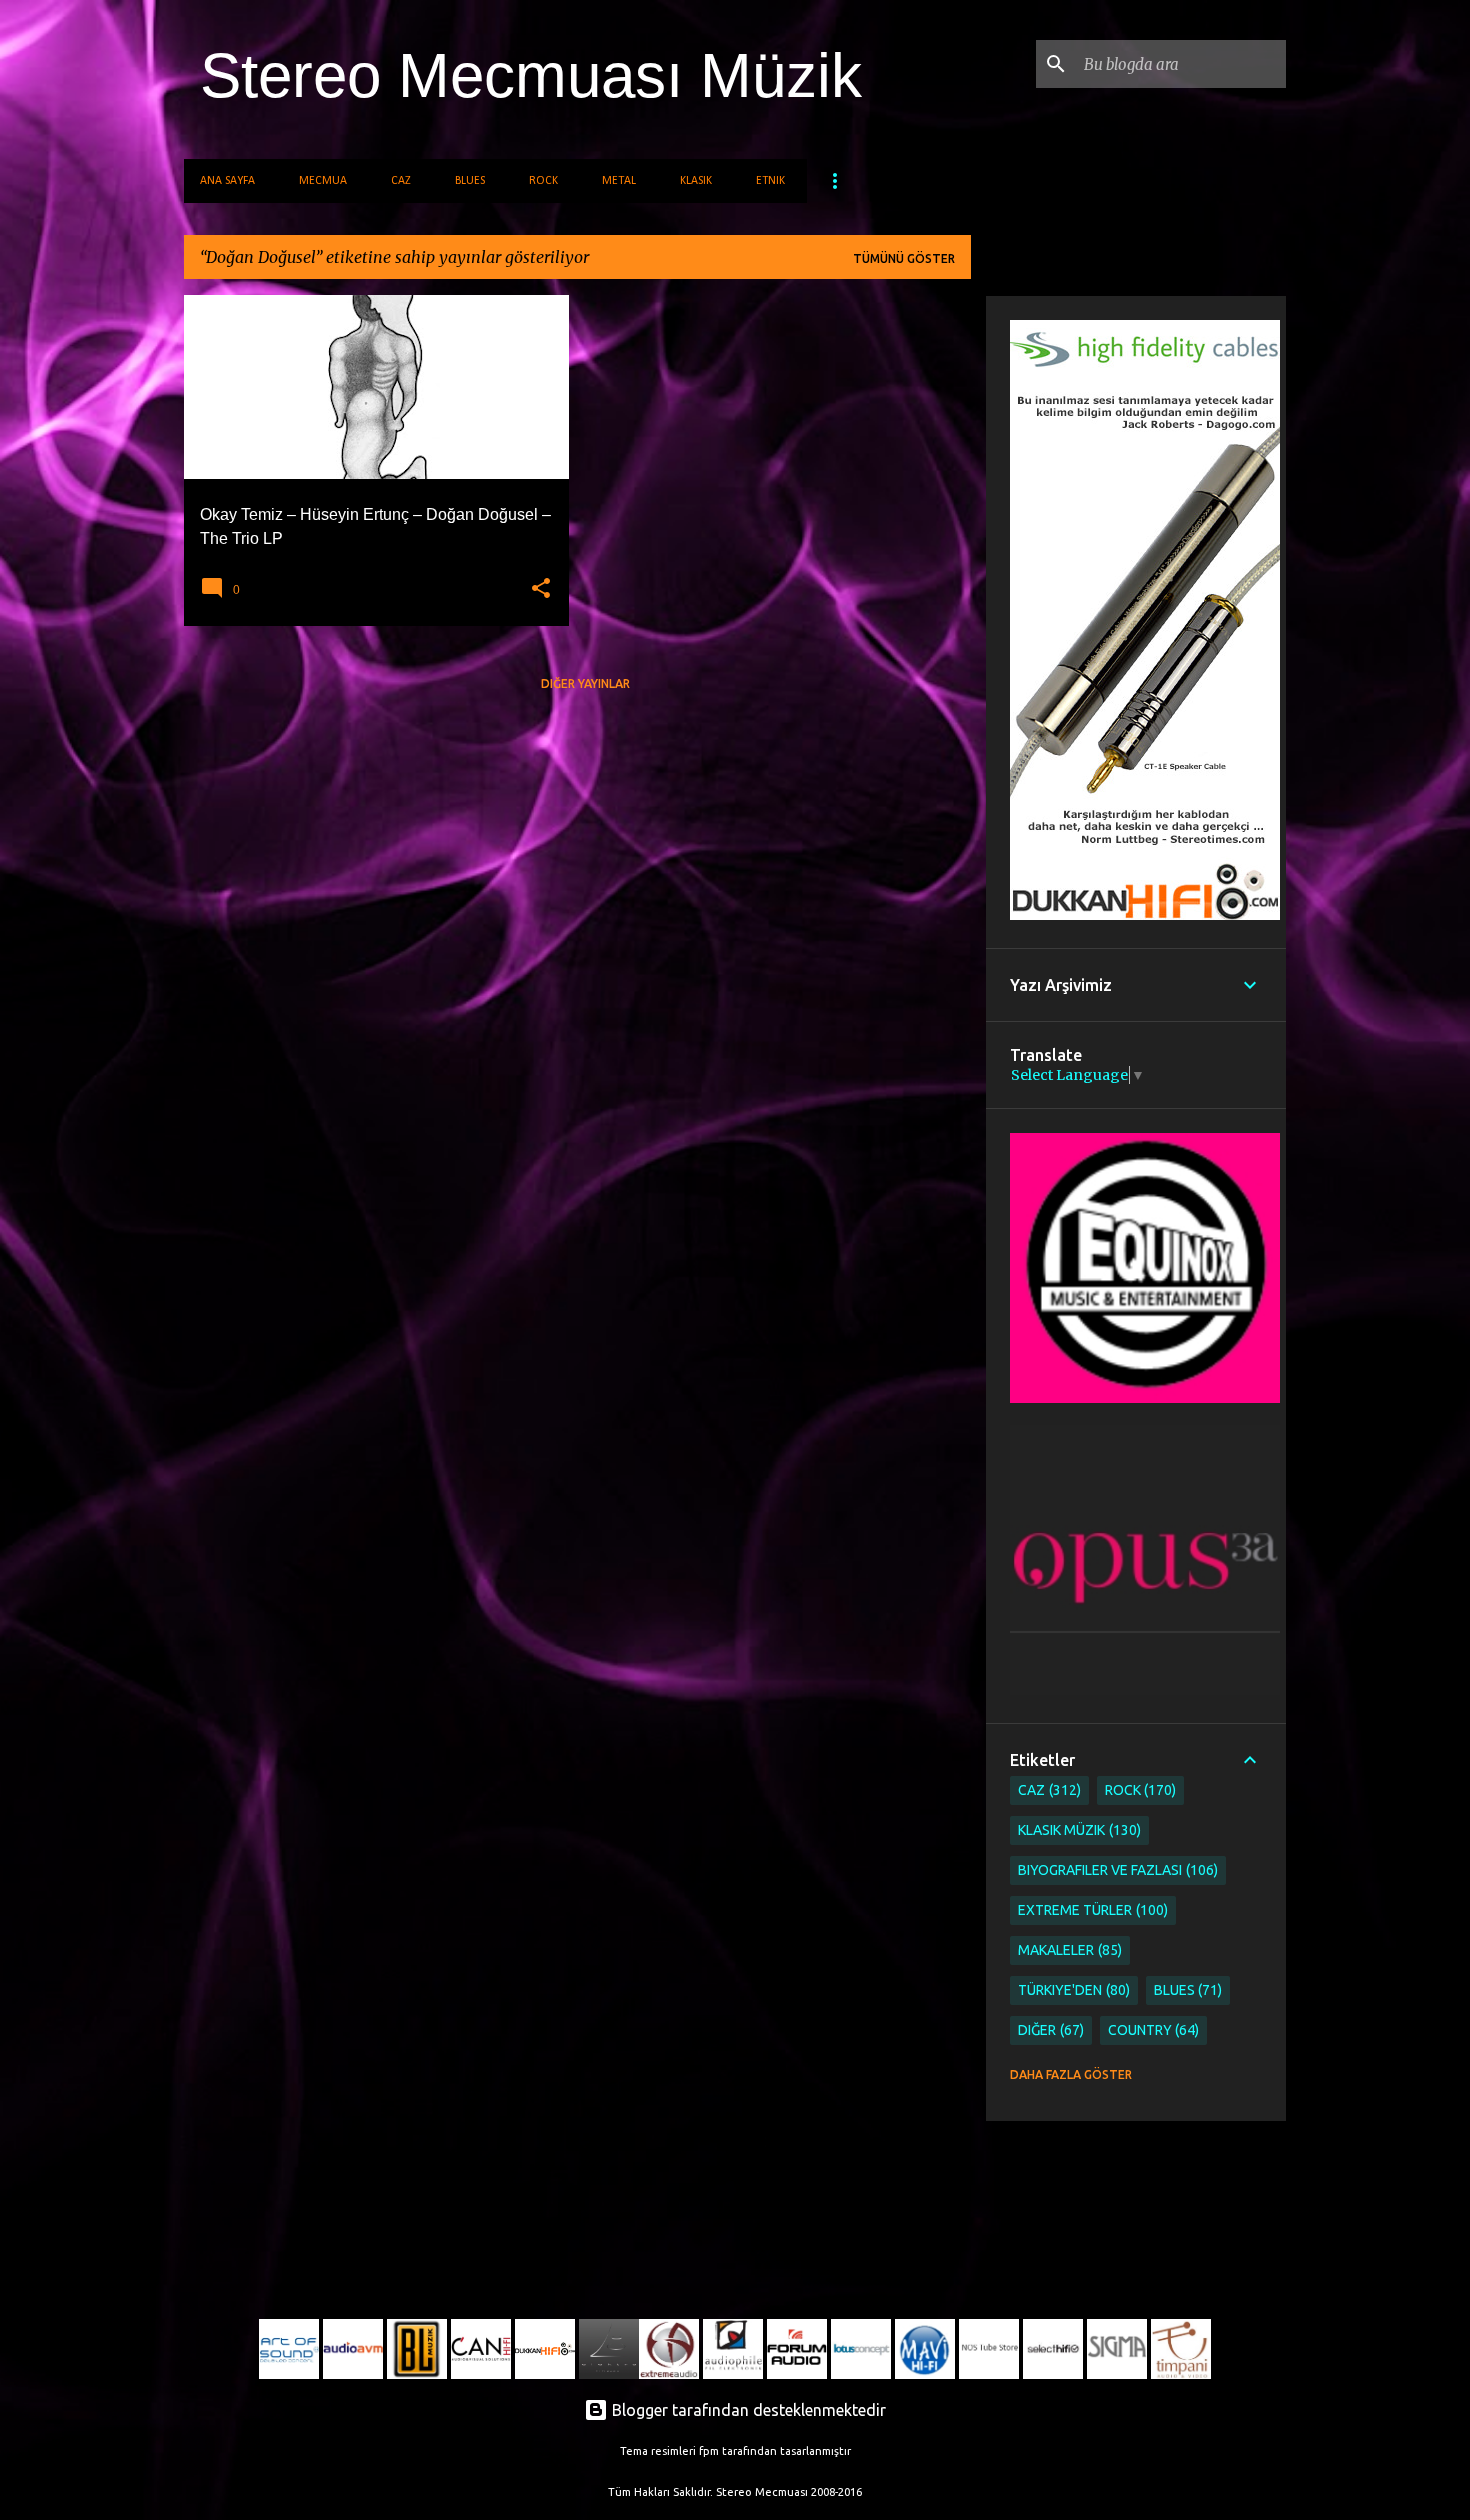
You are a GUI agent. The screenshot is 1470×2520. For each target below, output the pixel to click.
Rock (543, 181)
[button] (541, 589)
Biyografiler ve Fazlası (1116, 1870)
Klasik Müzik (1077, 1830)
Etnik (770, 181)
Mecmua (323, 181)
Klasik (696, 181)
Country (1152, 2030)
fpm (709, 2451)
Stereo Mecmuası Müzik (531, 75)
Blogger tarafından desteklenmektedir (747, 2410)
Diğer (1049, 2030)
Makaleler (1068, 1950)
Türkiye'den (1072, 1990)
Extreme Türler (1091, 1910)
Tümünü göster (904, 258)
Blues (470, 181)
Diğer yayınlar (585, 683)
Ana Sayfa (227, 181)
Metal (619, 181)
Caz (401, 181)
